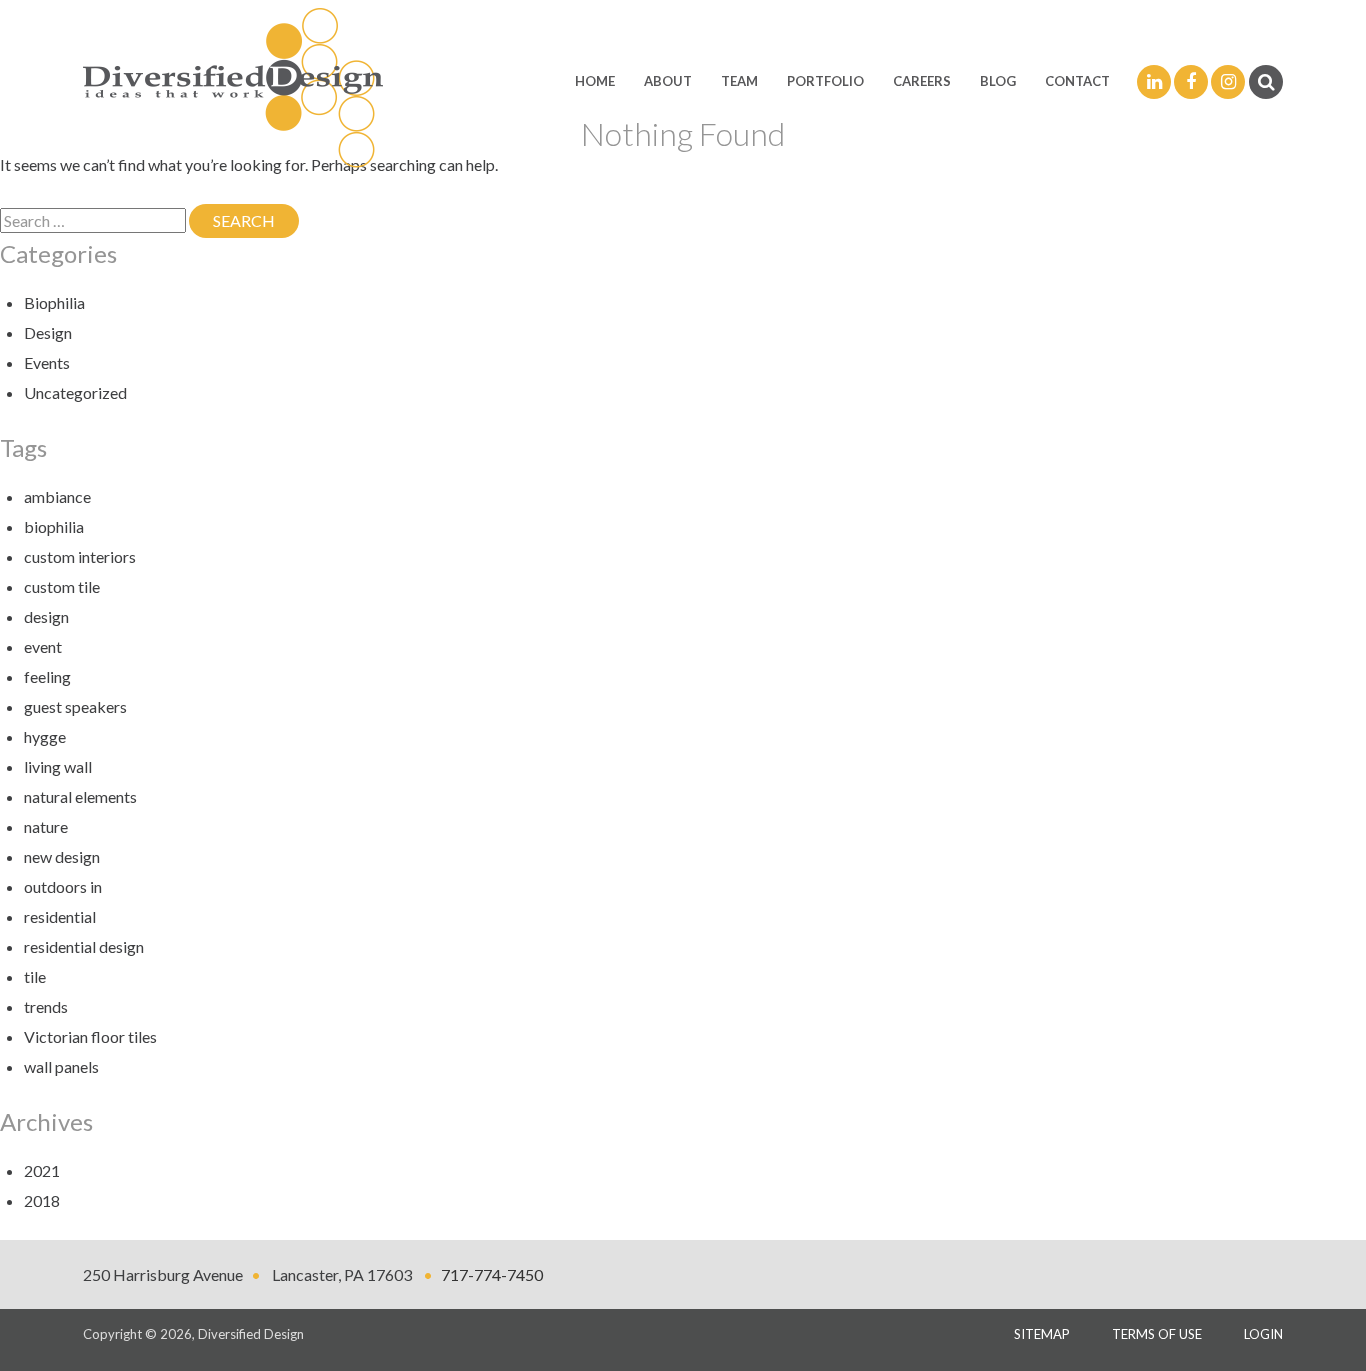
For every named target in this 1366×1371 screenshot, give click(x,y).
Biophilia (54, 302)
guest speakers (75, 706)
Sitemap (1042, 1334)
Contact (1077, 81)
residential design (84, 946)
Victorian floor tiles (90, 1036)
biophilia (54, 526)
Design (48, 332)
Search (256, 220)
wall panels (61, 1066)
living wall (58, 766)
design (46, 616)
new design (62, 856)
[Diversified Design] (233, 86)
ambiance (57, 496)
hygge (45, 736)
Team (739, 81)
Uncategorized (75, 392)
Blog (998, 81)
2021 (42, 1170)
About (668, 81)
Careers (922, 81)
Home (595, 81)
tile (35, 976)
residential (60, 916)
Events (47, 362)
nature (46, 826)
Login (1263, 1334)
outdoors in (63, 886)
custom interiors (80, 556)
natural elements (80, 796)
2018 (42, 1200)
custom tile (62, 586)
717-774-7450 (492, 1274)
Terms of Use (1157, 1334)
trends (46, 1006)
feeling (47, 676)
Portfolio (825, 81)
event (43, 646)
